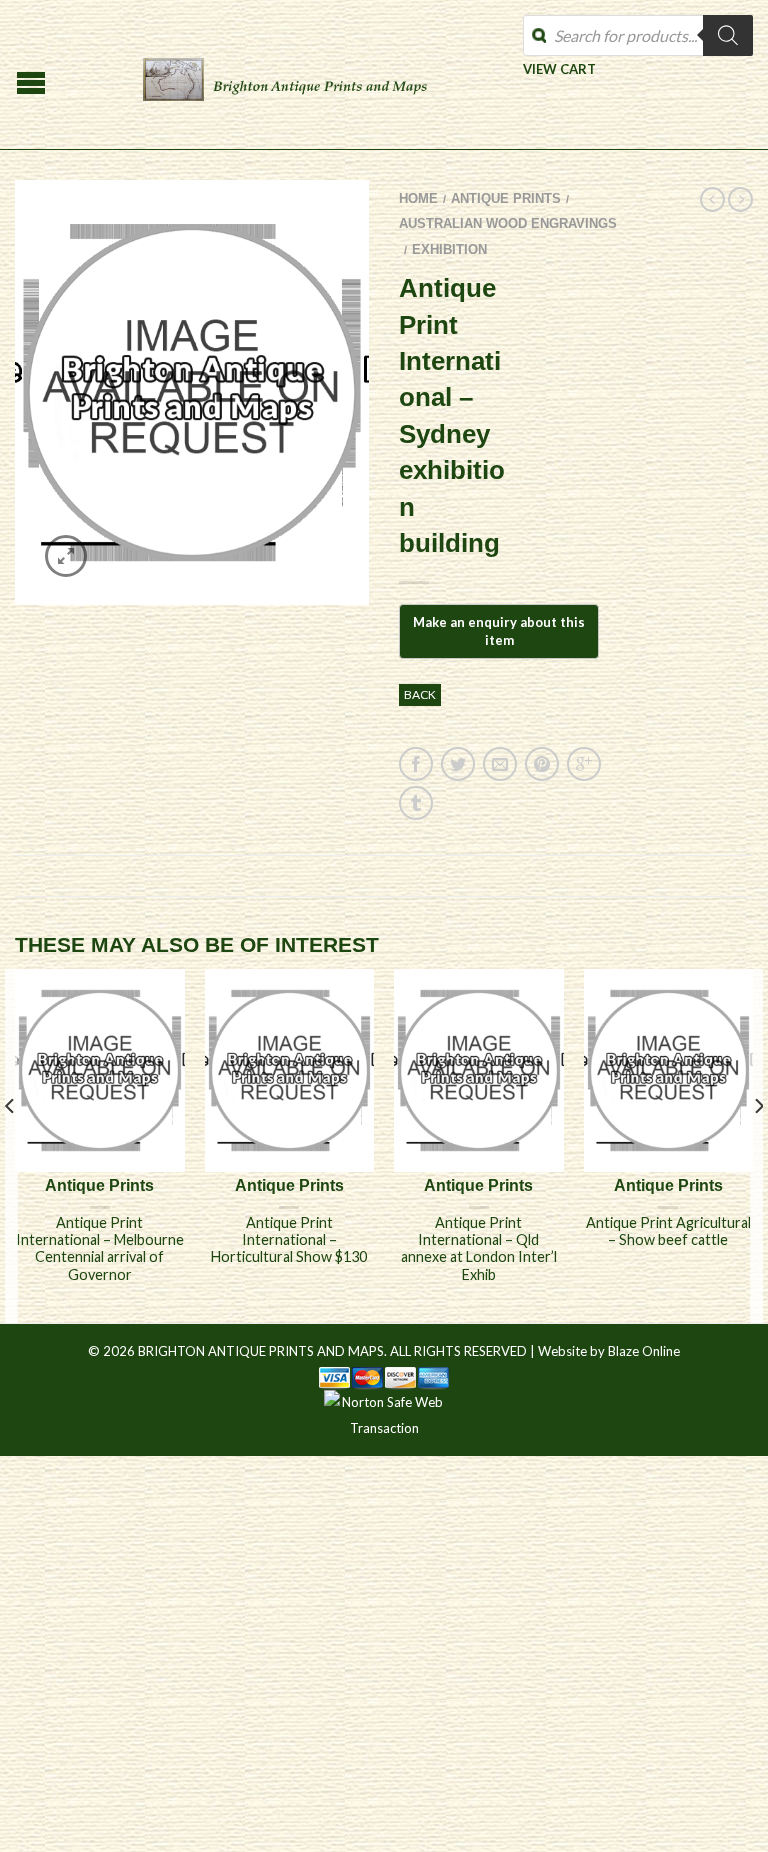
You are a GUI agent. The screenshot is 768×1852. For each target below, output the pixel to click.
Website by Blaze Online (609, 1351)
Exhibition (449, 249)
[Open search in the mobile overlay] (638, 35)
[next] (757, 1146)
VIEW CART (559, 68)
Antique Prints (506, 198)
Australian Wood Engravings (508, 223)
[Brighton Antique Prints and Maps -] (285, 75)
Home (418, 198)
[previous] (10, 1146)
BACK (420, 694)
